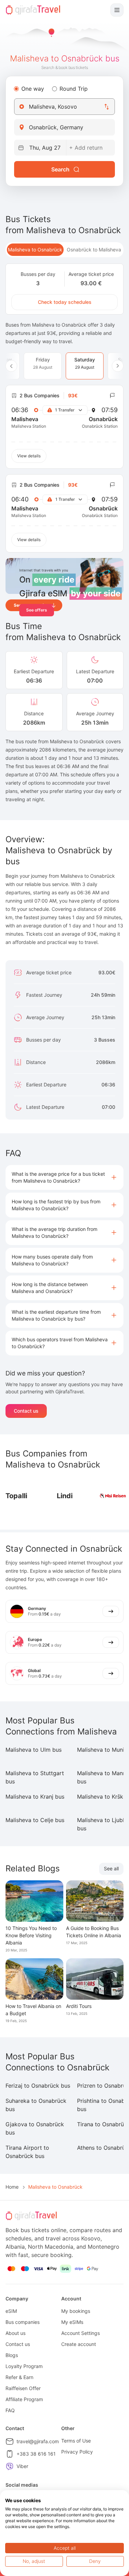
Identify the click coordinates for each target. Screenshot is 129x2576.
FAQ (10, 2410)
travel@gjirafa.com (38, 2441)
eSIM (11, 2311)
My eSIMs (72, 2322)
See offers (37, 610)
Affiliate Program (24, 2399)
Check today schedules (65, 302)
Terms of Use (76, 2441)
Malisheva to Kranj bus (35, 1797)
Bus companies (23, 2322)
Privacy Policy (77, 2452)
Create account (79, 2344)
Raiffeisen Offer (23, 2388)
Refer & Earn (19, 2377)
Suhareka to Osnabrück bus (36, 2105)
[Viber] (10, 2466)
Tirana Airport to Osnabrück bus (27, 2152)
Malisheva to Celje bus (35, 1820)
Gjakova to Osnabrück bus (35, 2128)
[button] (64, 1177)
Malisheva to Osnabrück (35, 250)
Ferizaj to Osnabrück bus (38, 2086)
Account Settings (80, 2333)
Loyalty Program (24, 2366)
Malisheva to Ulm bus (34, 1750)
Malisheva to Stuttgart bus (35, 1777)
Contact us (26, 1411)
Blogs (12, 2355)
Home (12, 2187)
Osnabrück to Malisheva (94, 250)
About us (15, 2333)
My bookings (76, 2311)
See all (111, 1868)
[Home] (33, 10)
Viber (22, 2466)
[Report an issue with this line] (112, 396)
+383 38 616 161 (36, 2454)
